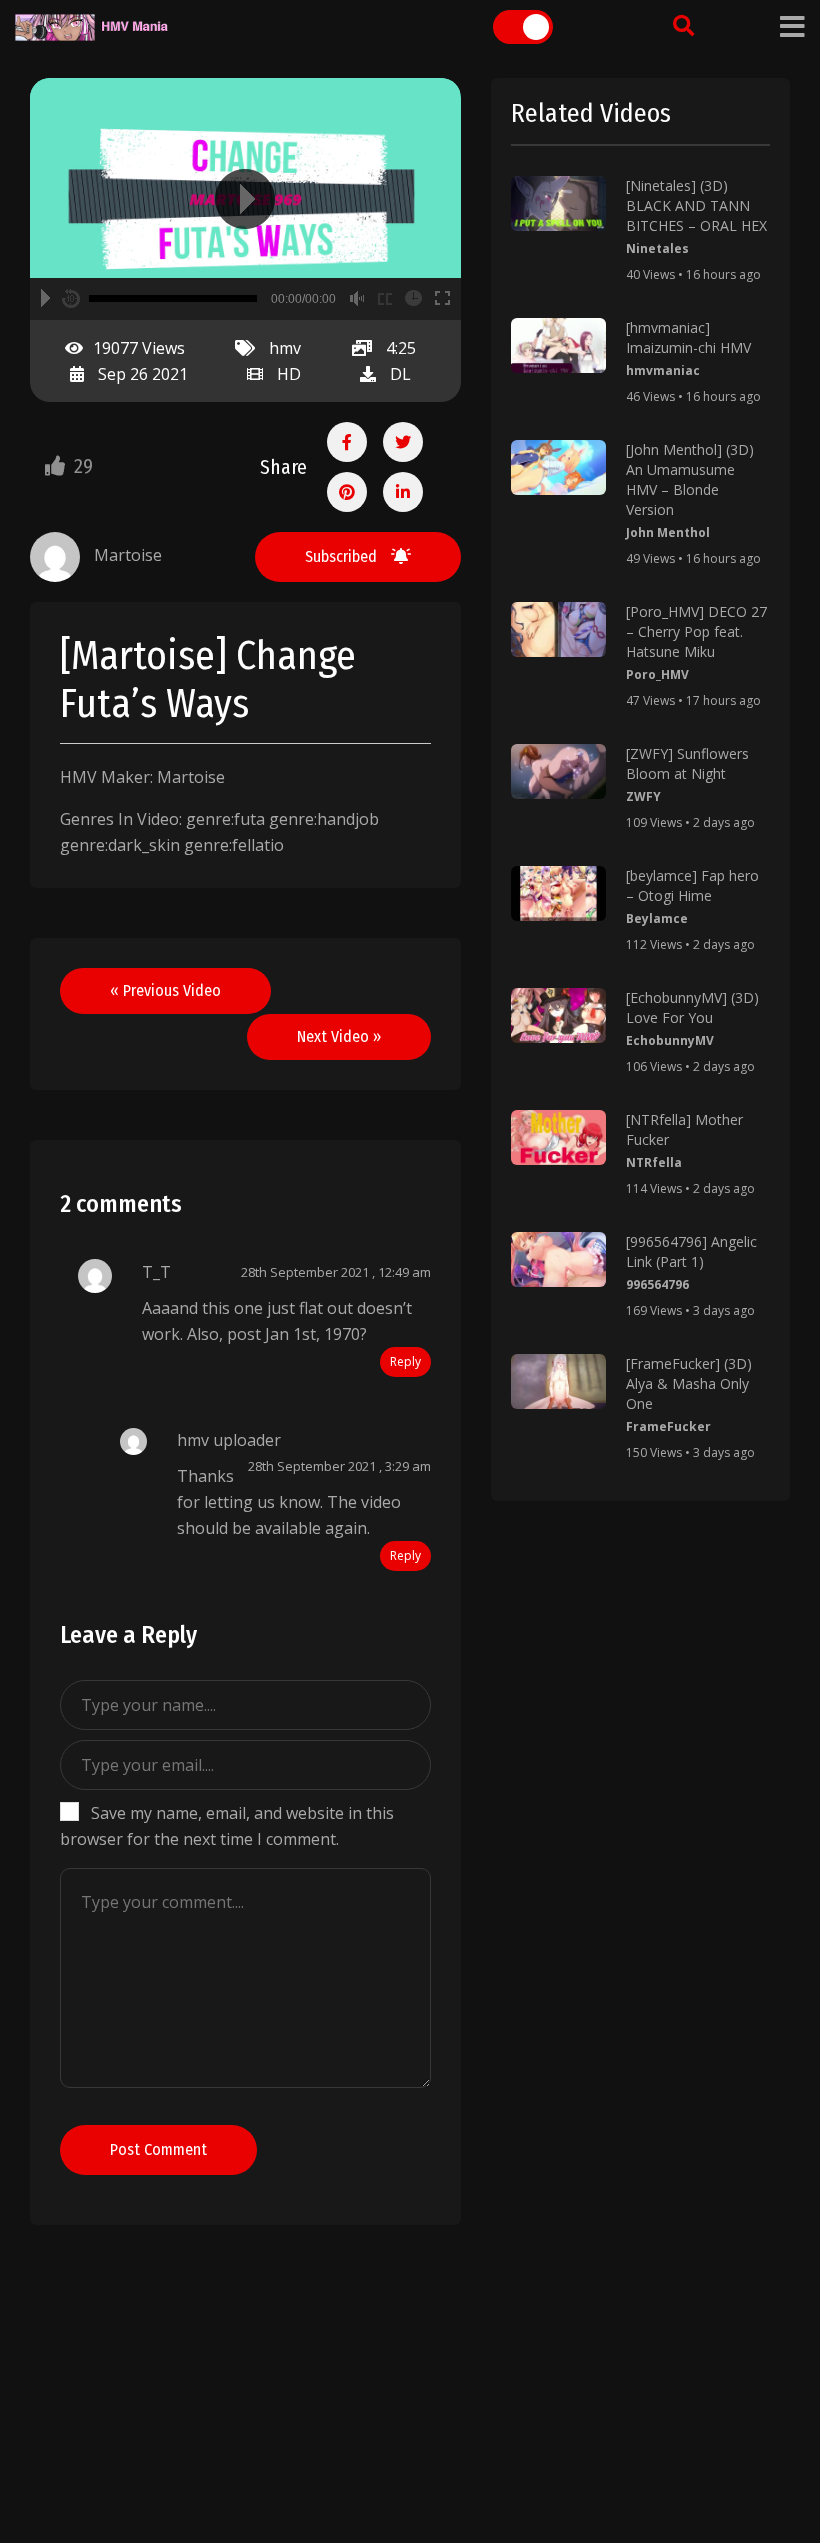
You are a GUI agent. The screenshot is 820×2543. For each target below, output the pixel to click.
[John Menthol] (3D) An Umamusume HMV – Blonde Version (690, 479)
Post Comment (158, 2149)
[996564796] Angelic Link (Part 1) (691, 1251)
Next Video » (339, 1036)
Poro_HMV (657, 674)
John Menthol (668, 532)
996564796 (657, 1284)
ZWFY (643, 796)
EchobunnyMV (670, 1040)
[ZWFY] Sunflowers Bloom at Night (687, 763)
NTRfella (654, 1162)
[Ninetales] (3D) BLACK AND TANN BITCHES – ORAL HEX (696, 205)
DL (400, 374)
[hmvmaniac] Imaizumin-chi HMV (688, 337)
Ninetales (657, 248)
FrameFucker (668, 1426)
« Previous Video (165, 990)
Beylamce (657, 918)
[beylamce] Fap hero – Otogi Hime (692, 885)
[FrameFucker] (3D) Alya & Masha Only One (689, 1383)
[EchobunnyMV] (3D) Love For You (692, 1007)
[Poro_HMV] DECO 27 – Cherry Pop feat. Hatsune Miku (696, 631)
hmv (285, 348)
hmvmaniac (663, 370)
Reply (405, 1361)
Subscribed (343, 556)
